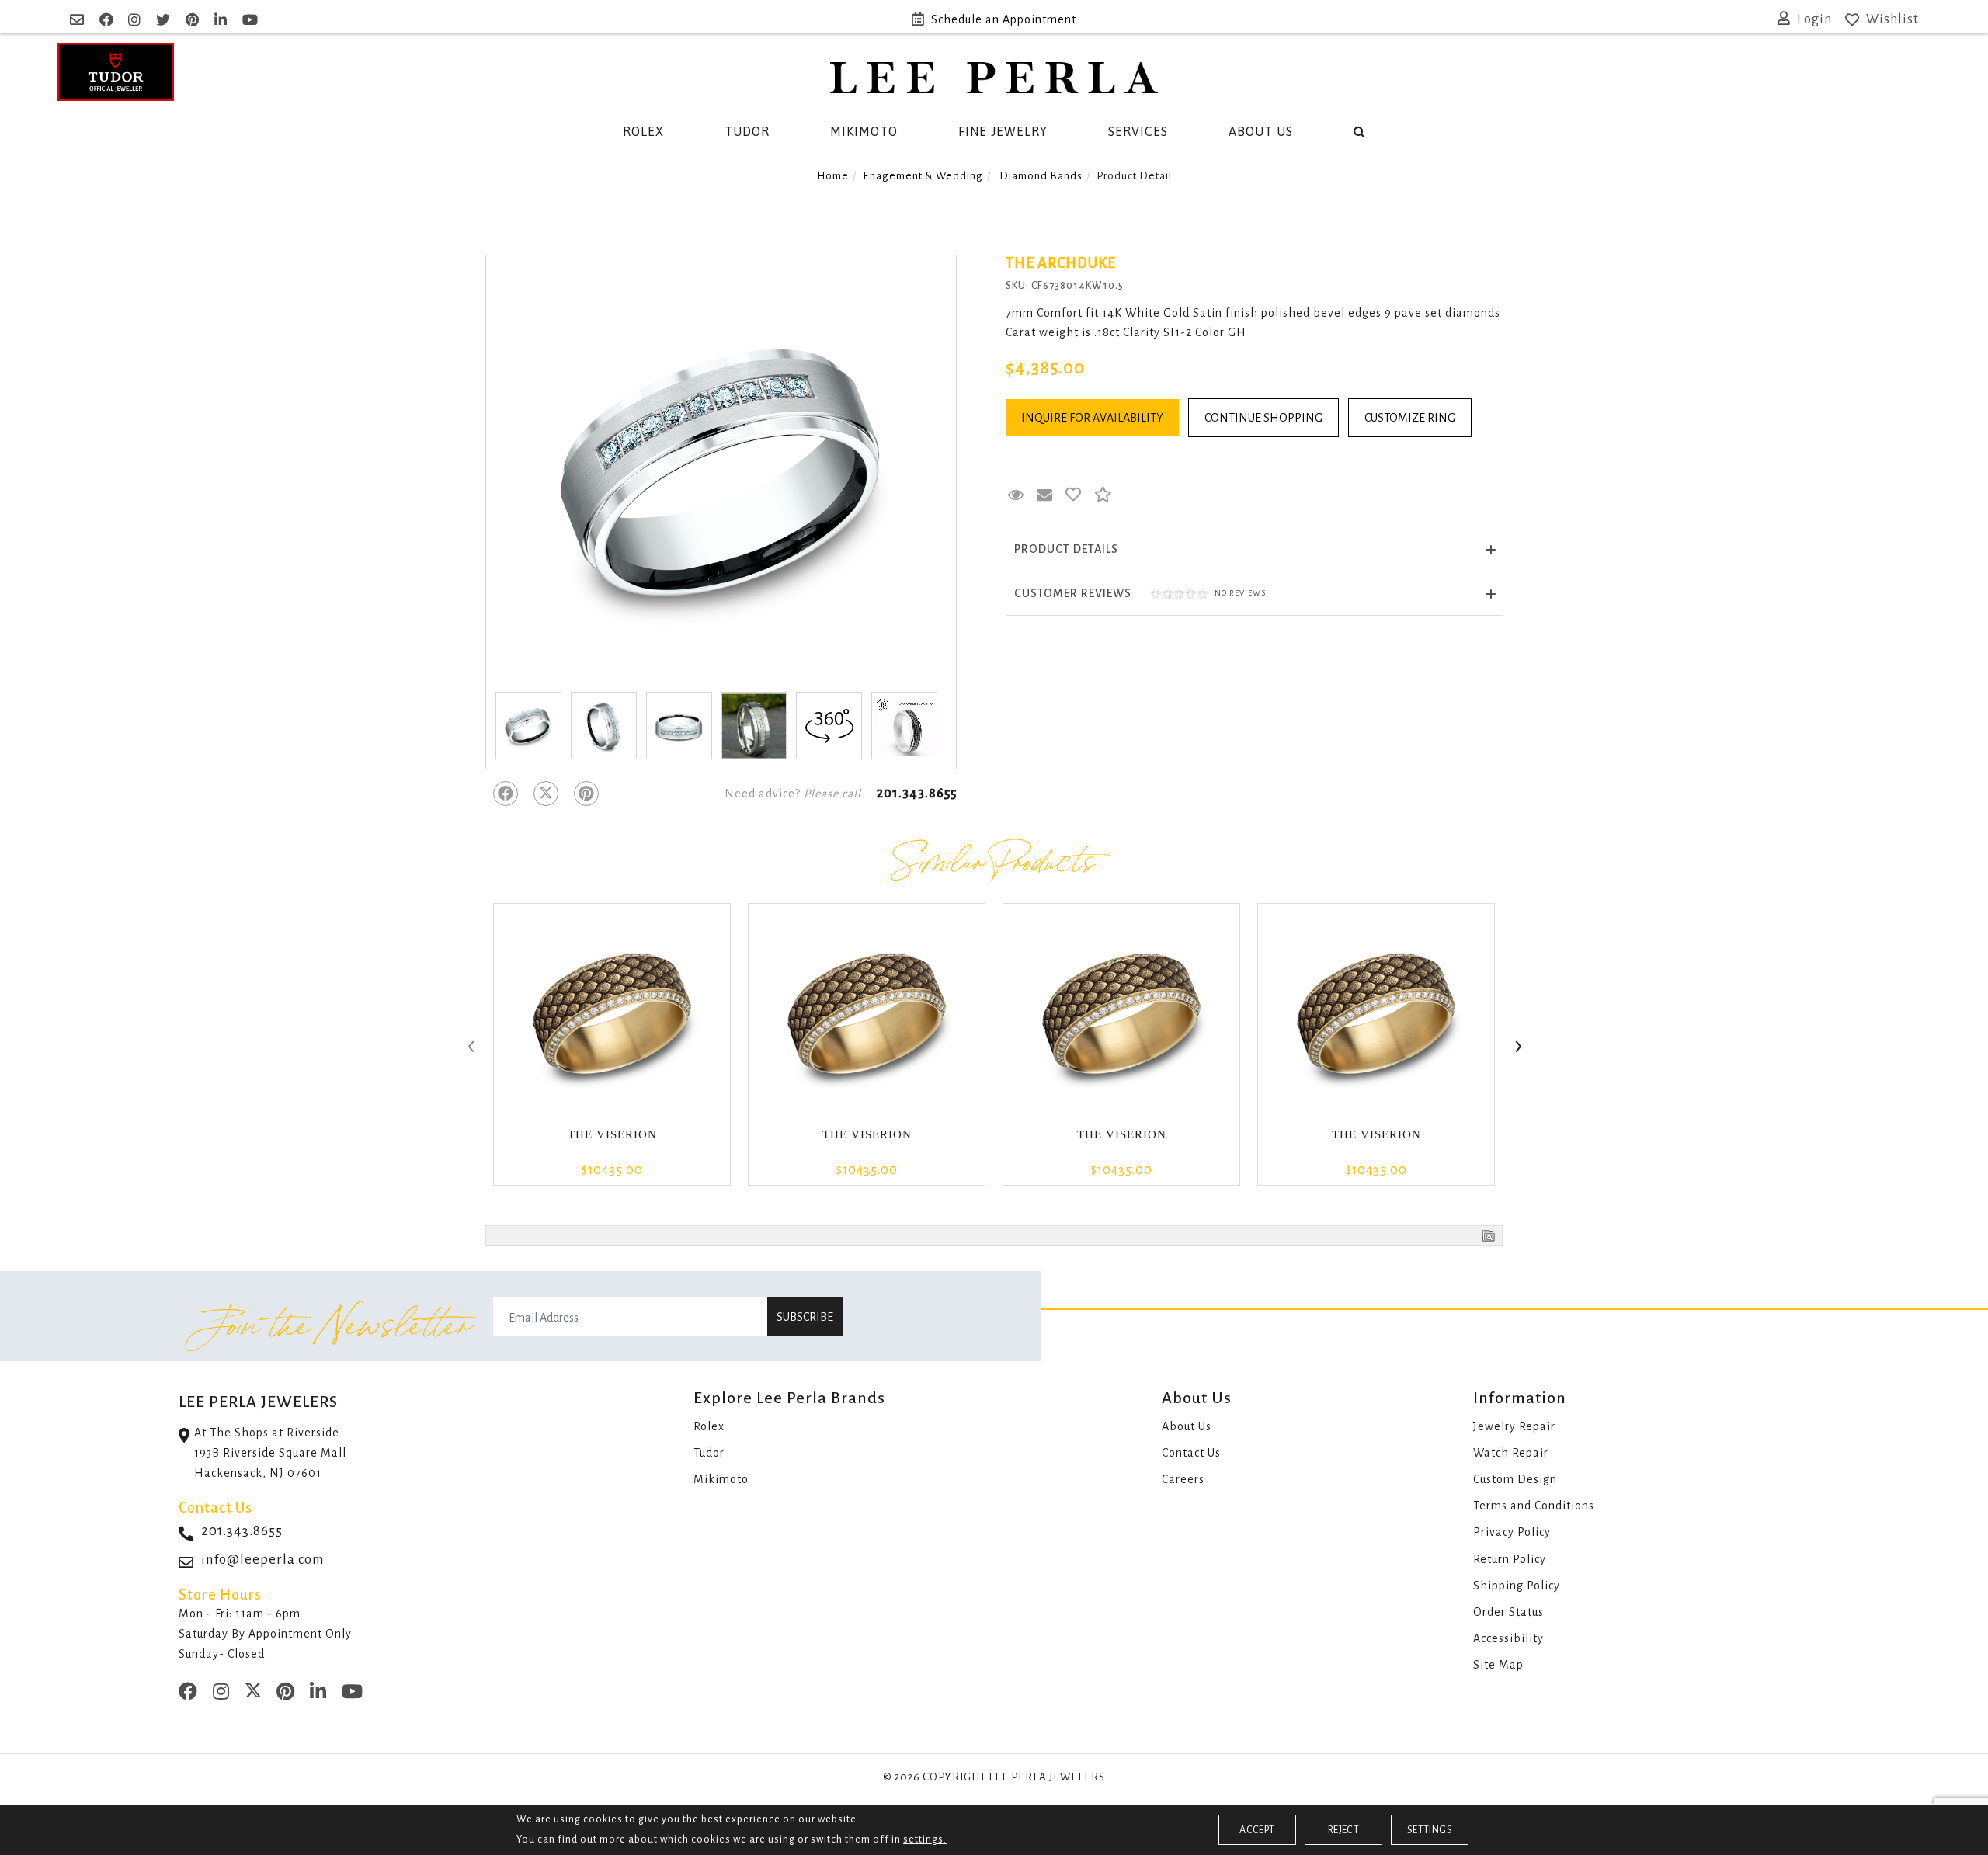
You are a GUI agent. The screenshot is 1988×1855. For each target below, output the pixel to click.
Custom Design (1515, 1479)
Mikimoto (864, 131)
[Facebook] (506, 794)
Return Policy (1510, 1559)
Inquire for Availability (1092, 418)
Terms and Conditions (1534, 1506)
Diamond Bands (1041, 176)
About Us (1261, 131)
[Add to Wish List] (1074, 495)
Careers (1183, 1479)
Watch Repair (1511, 1453)
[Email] (79, 20)
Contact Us (1191, 1453)
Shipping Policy (1517, 1586)
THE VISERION (612, 1134)
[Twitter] (546, 794)
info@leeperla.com (263, 1560)
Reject (1343, 1830)
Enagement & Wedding (923, 176)
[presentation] (470, 1047)
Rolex (643, 131)
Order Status (1508, 1612)
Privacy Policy (1512, 1532)
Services (1138, 131)
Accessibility (1508, 1638)
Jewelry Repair (1514, 1426)
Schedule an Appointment (1004, 19)
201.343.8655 (917, 794)
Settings (1430, 1830)
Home (833, 176)
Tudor (747, 131)
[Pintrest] (586, 794)
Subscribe (805, 1317)
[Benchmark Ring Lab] (904, 726)
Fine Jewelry (1003, 131)
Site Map (1498, 1665)
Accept (1257, 1830)
